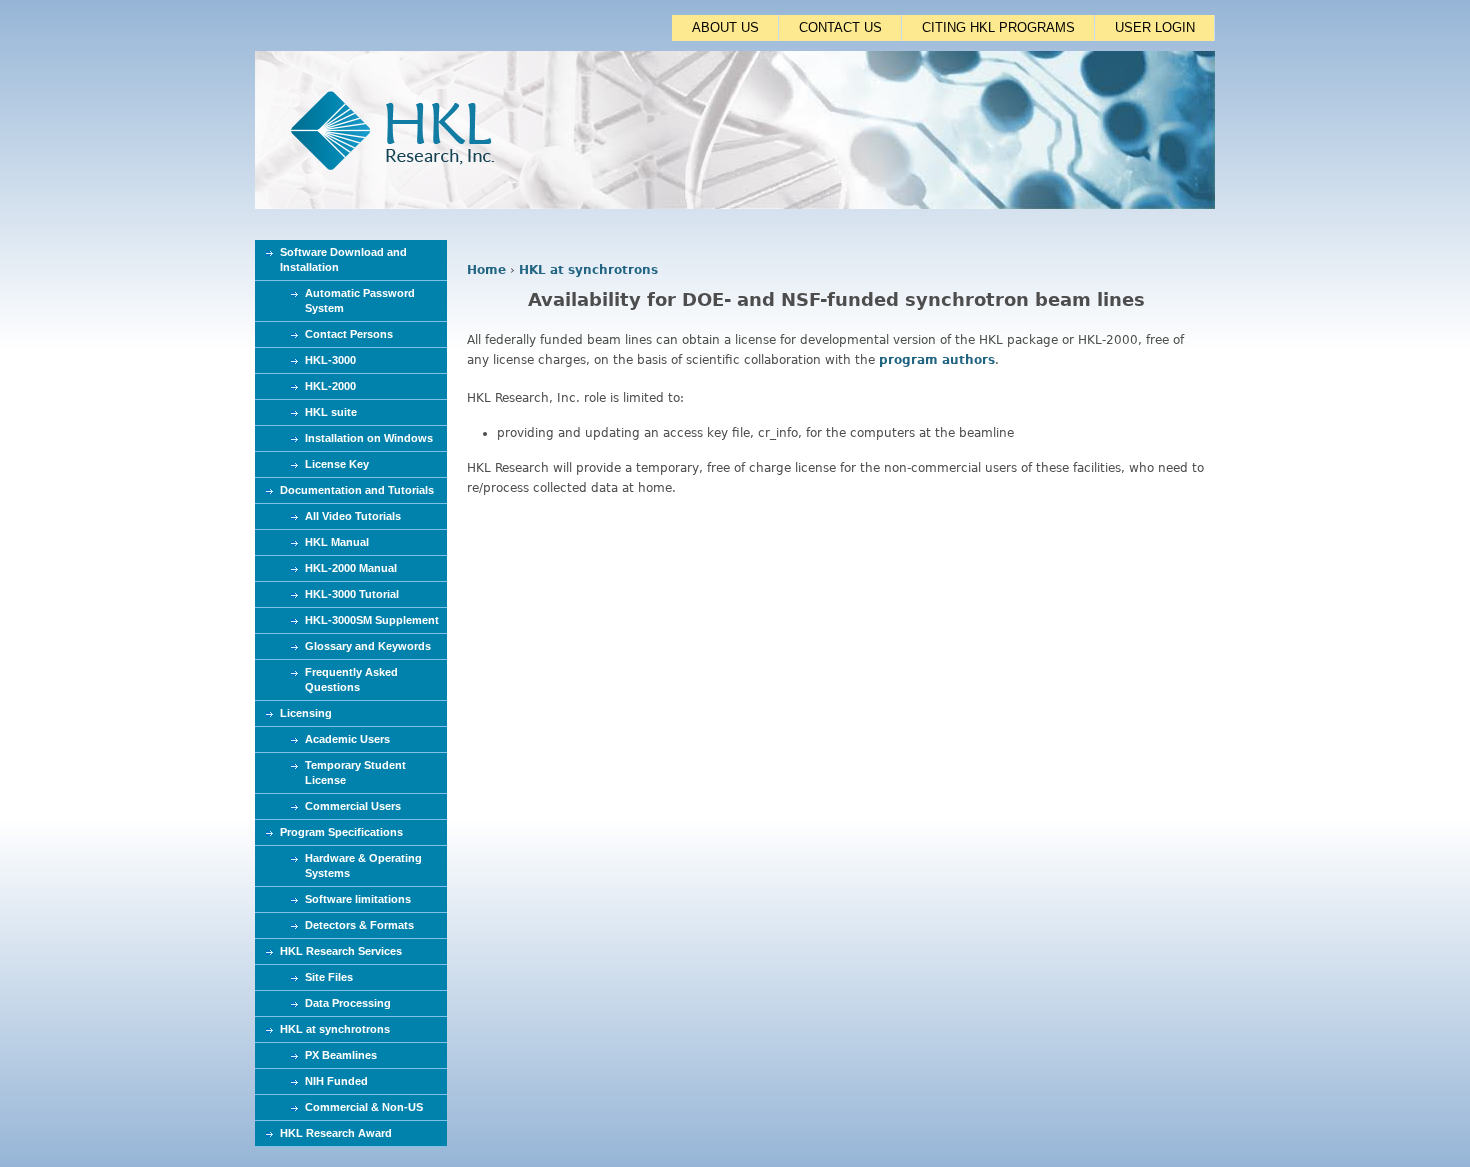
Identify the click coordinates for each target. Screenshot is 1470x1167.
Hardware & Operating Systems (363, 865)
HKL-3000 (330, 360)
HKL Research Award (336, 1133)
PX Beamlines (341, 1055)
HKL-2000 (330, 386)
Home (486, 270)
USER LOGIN (1155, 27)
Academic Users (347, 739)
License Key (337, 464)
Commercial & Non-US (364, 1107)
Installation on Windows (369, 438)
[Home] (735, 205)
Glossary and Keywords (368, 646)
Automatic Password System (360, 300)
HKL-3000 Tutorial (352, 594)
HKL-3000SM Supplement (372, 620)
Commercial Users (353, 806)
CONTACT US (840, 27)
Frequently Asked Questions (351, 679)
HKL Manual (337, 542)
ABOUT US (725, 27)
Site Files (329, 977)
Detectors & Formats (359, 925)
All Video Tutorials (353, 516)
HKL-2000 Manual (351, 568)
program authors (937, 360)
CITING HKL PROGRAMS (998, 27)
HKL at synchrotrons (588, 270)
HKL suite (331, 412)
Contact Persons (349, 334)
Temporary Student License (355, 772)
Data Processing (348, 1003)
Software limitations (358, 899)
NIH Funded (336, 1081)
